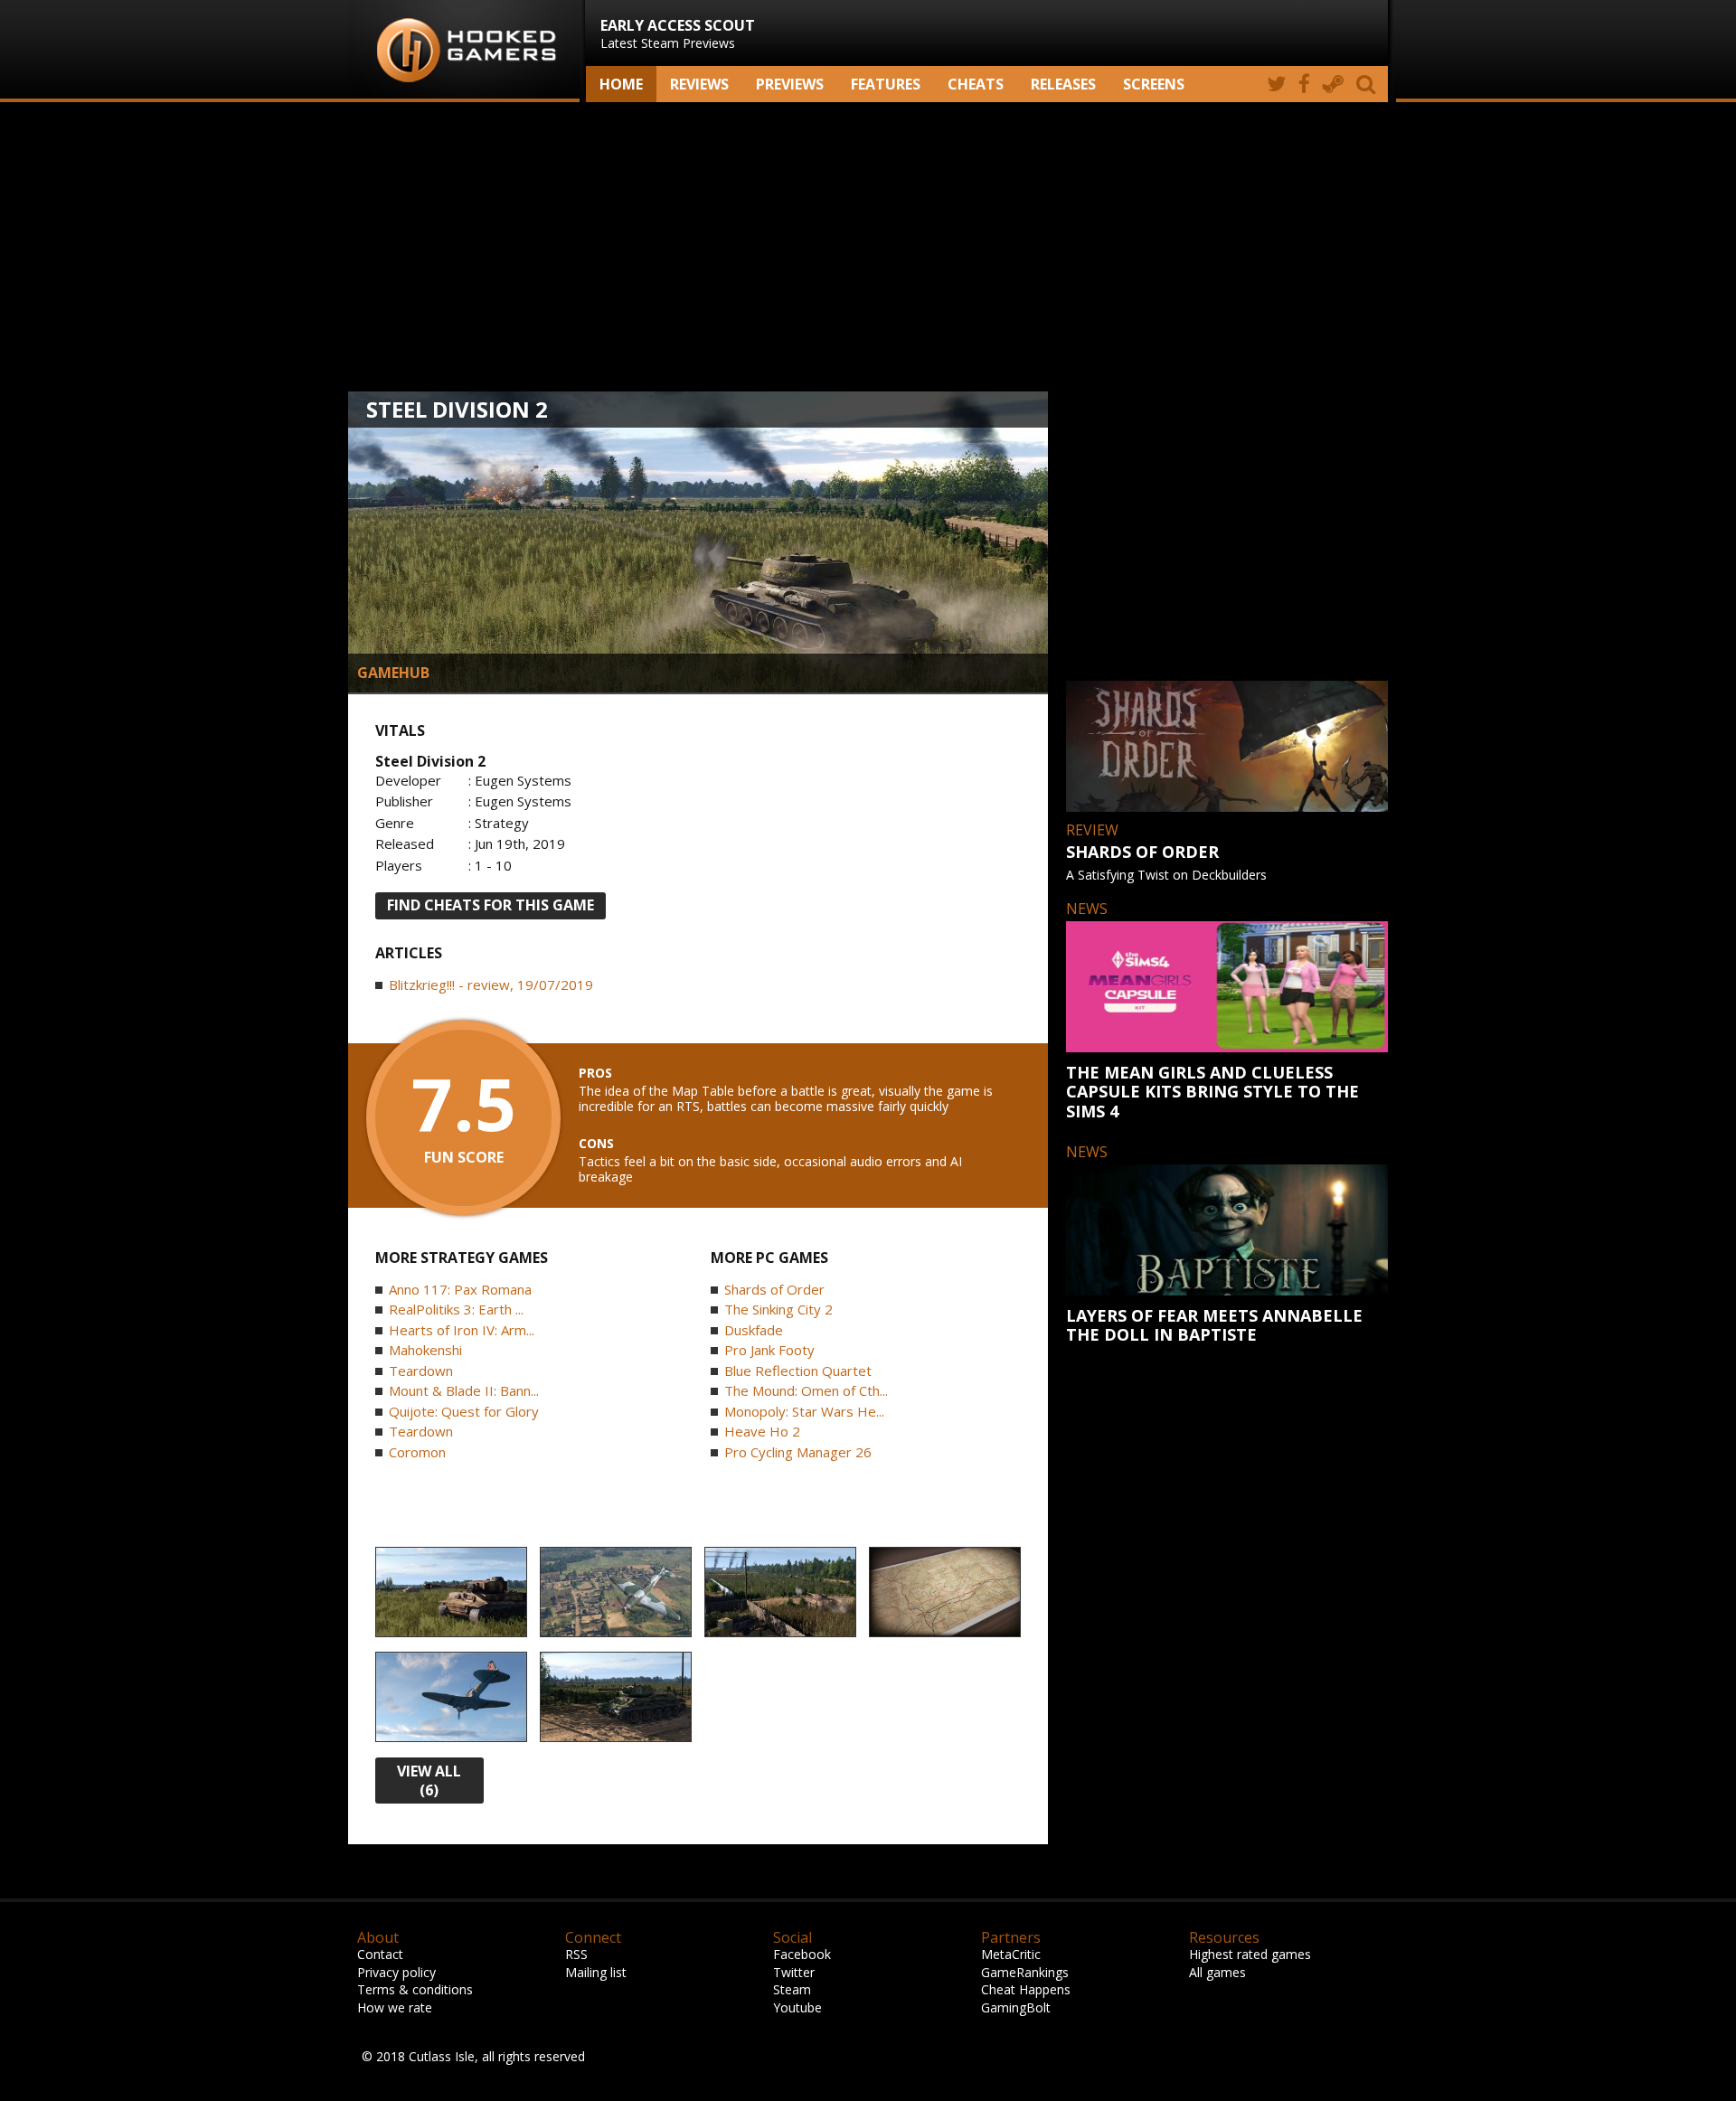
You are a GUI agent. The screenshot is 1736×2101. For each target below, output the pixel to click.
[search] (1369, 84)
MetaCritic (1011, 1954)
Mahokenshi (425, 1350)
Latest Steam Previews (678, 33)
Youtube (797, 2007)
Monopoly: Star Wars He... (804, 1411)
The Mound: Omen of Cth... (806, 1390)
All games (1217, 1972)
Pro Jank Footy (769, 1350)
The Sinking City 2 (778, 1309)
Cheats (976, 84)
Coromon (417, 1452)
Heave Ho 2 (762, 1431)
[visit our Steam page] (1333, 84)
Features (886, 84)
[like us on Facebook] (1304, 84)
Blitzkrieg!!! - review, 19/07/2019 (491, 985)
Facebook (802, 1954)
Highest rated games (1250, 1954)
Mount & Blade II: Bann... (464, 1390)
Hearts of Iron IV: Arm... (462, 1330)
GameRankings (1025, 1972)
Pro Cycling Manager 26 (798, 1452)
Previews (790, 84)
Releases (1063, 84)
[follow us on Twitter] (1276, 84)
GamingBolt (1016, 2007)
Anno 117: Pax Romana (460, 1289)
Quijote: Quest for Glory (464, 1411)
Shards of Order (774, 1289)
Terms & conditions (415, 1989)
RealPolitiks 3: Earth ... (456, 1309)
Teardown (421, 1371)
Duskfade (754, 1330)
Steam (792, 1989)
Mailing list (596, 1972)
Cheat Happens (1026, 1989)
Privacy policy (396, 1972)
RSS (576, 1954)
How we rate (395, 2007)
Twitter (794, 1972)
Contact (380, 1954)
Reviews (699, 84)
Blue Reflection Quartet (798, 1371)
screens (1154, 84)
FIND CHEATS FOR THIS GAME (491, 905)
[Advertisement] (868, 247)
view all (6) (429, 1781)
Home (621, 84)
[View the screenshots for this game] (451, 1593)
